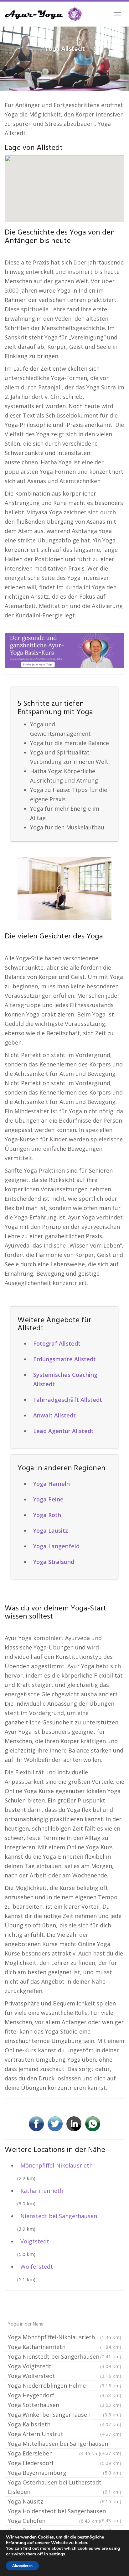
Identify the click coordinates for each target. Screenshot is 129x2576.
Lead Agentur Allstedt (63, 1431)
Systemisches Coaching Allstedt (65, 1379)
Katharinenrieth (42, 2191)
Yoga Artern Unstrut (64, 2434)
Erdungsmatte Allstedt (64, 1359)
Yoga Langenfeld (56, 1546)
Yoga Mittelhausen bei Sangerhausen (64, 2444)
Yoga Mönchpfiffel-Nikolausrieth (64, 2337)
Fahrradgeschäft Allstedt (68, 1400)
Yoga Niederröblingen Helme (64, 2386)
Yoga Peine (48, 1499)
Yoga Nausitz (64, 2501)
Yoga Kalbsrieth (64, 2424)
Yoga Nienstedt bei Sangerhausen (64, 2356)
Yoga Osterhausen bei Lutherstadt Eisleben (64, 2487)
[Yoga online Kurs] (44, 14)
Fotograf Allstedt (57, 1343)
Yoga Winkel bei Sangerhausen (64, 2415)
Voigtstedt (35, 2241)
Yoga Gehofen (54, 2521)
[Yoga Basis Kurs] (64, 650)
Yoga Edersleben (54, 2453)
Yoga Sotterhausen (64, 2405)
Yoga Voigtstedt (64, 2366)
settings (57, 2554)
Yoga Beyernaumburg (64, 2473)
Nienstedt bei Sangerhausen (59, 2216)
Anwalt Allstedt (54, 1415)
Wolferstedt (37, 2267)
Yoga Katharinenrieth (64, 2347)
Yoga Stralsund (54, 1562)
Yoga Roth (47, 1515)
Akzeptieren (22, 2566)
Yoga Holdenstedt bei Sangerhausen (64, 2512)
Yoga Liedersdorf (64, 2463)
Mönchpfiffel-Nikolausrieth (57, 2165)
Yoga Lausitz (51, 1530)
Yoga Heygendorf (64, 2395)
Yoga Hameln (52, 1484)
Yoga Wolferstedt (64, 2376)
